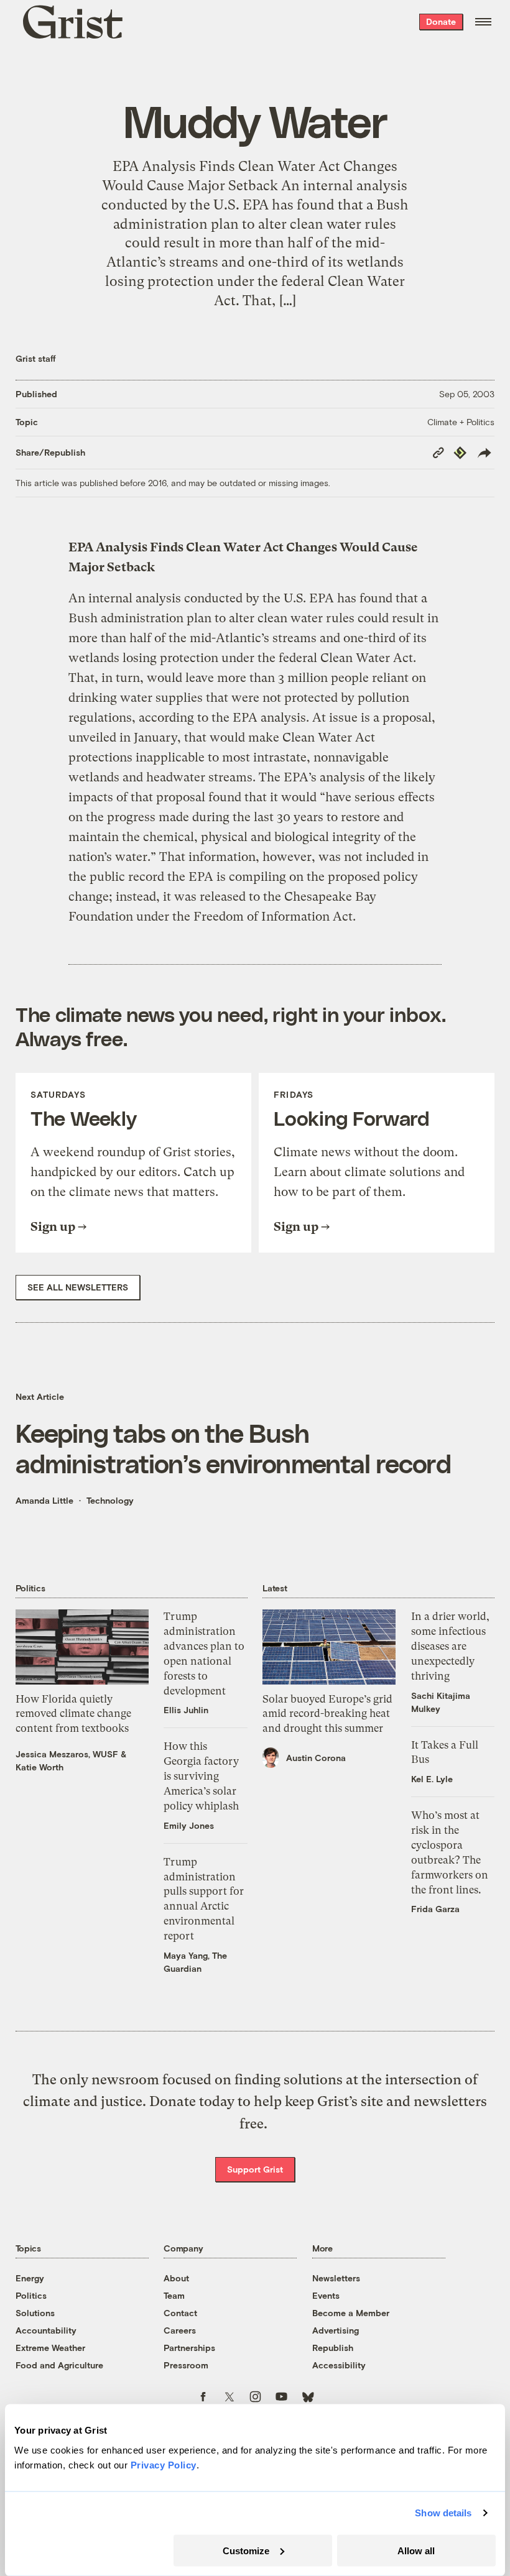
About (176, 2278)
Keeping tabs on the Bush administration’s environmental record (233, 1448)
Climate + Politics (461, 422)
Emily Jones (189, 1825)
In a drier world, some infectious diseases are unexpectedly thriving (450, 1646)
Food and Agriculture (59, 2365)
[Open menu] (483, 22)
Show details (443, 2513)
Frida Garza (435, 1909)
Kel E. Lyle (432, 1779)
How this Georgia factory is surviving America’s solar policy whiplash (201, 1776)
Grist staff (36, 358)
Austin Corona (316, 1758)
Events (326, 2295)
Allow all (416, 2550)
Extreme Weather (50, 2348)
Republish (333, 2348)
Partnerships (189, 2348)
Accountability (46, 2330)
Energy (30, 2278)
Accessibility (339, 2365)
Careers (180, 2330)
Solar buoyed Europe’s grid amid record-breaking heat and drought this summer (327, 1714)
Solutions (35, 2313)
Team (174, 2295)
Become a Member (351, 2313)
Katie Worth (39, 1767)
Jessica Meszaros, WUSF (67, 1754)
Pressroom (186, 2365)
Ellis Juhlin (186, 1710)
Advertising (336, 2330)
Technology (110, 1500)
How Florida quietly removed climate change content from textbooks (73, 1714)
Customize (246, 2550)
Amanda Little (44, 1500)
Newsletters (336, 2278)
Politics (31, 2295)
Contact (180, 2313)
